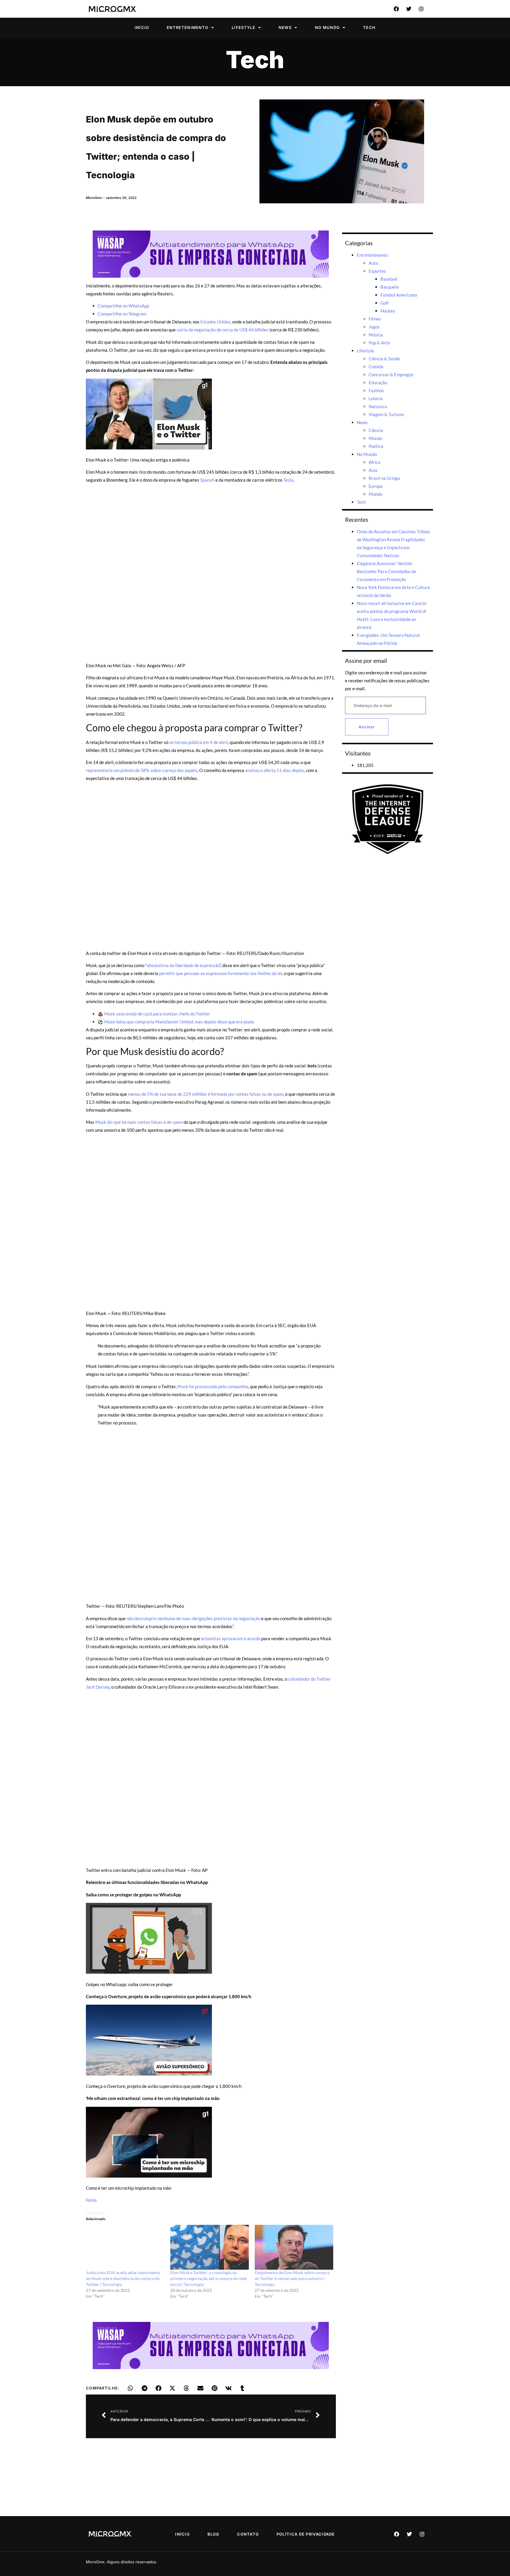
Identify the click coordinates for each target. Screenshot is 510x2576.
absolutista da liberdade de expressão (183, 965)
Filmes (375, 319)
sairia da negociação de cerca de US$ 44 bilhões (223, 330)
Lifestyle (243, 27)
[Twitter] (409, 9)
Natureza (378, 406)
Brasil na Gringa (384, 478)
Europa (376, 486)
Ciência (376, 430)
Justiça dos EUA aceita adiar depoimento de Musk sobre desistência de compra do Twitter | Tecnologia (123, 2278)
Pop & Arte (379, 343)
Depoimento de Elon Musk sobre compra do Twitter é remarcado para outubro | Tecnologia (292, 2278)
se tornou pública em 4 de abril (198, 742)
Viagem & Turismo (386, 414)
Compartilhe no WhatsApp (123, 306)
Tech (369, 27)
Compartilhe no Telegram (122, 314)
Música (376, 335)
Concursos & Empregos (391, 374)
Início (142, 27)
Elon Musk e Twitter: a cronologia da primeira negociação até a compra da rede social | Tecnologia (209, 2278)
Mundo (375, 438)
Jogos (374, 327)
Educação (378, 382)
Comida (376, 367)
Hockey (388, 311)
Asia (373, 470)
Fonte (91, 2200)
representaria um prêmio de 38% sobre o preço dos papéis (142, 770)
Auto (373, 263)
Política (376, 446)
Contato (248, 2534)
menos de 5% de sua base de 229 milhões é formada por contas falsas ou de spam (206, 1094)
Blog (214, 2534)
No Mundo (327, 27)
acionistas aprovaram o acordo (231, 1638)
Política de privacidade (306, 2534)
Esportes (377, 271)
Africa (375, 462)
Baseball (389, 279)
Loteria (376, 398)
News (285, 27)
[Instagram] (421, 9)
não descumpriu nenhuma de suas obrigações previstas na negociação (193, 1618)
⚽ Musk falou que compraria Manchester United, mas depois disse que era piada (176, 1022)
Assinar (367, 727)
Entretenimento (188, 27)
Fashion (376, 390)
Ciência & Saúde (384, 359)
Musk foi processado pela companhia (213, 1386)
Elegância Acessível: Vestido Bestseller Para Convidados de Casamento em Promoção (386, 571)
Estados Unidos (215, 322)
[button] (131, 2388)
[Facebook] (396, 9)
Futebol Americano (399, 295)
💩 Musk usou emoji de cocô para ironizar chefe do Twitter (154, 1014)
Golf (385, 303)
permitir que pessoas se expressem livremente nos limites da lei (221, 973)
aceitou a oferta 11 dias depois (275, 770)
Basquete (390, 287)
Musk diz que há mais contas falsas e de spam (139, 1122)
